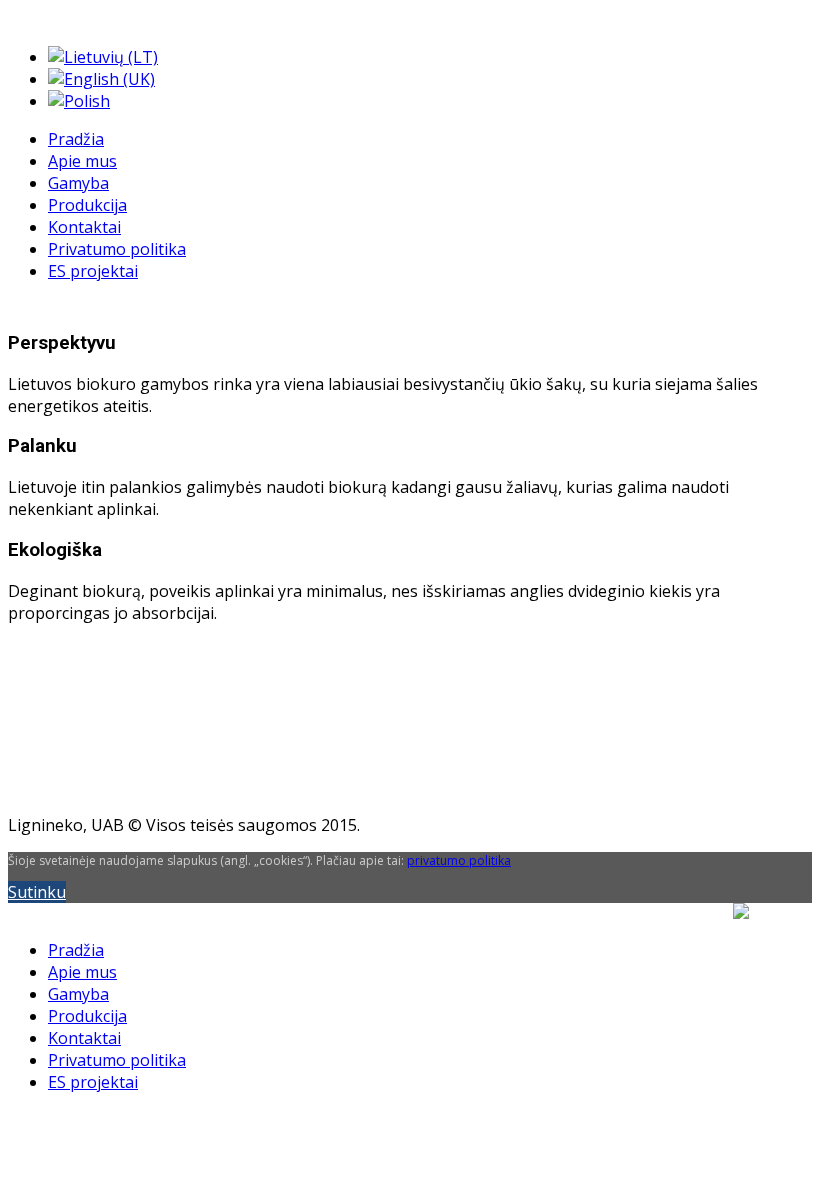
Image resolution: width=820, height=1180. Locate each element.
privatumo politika (459, 860)
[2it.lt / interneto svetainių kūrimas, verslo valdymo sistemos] (772, 977)
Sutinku (37, 892)
